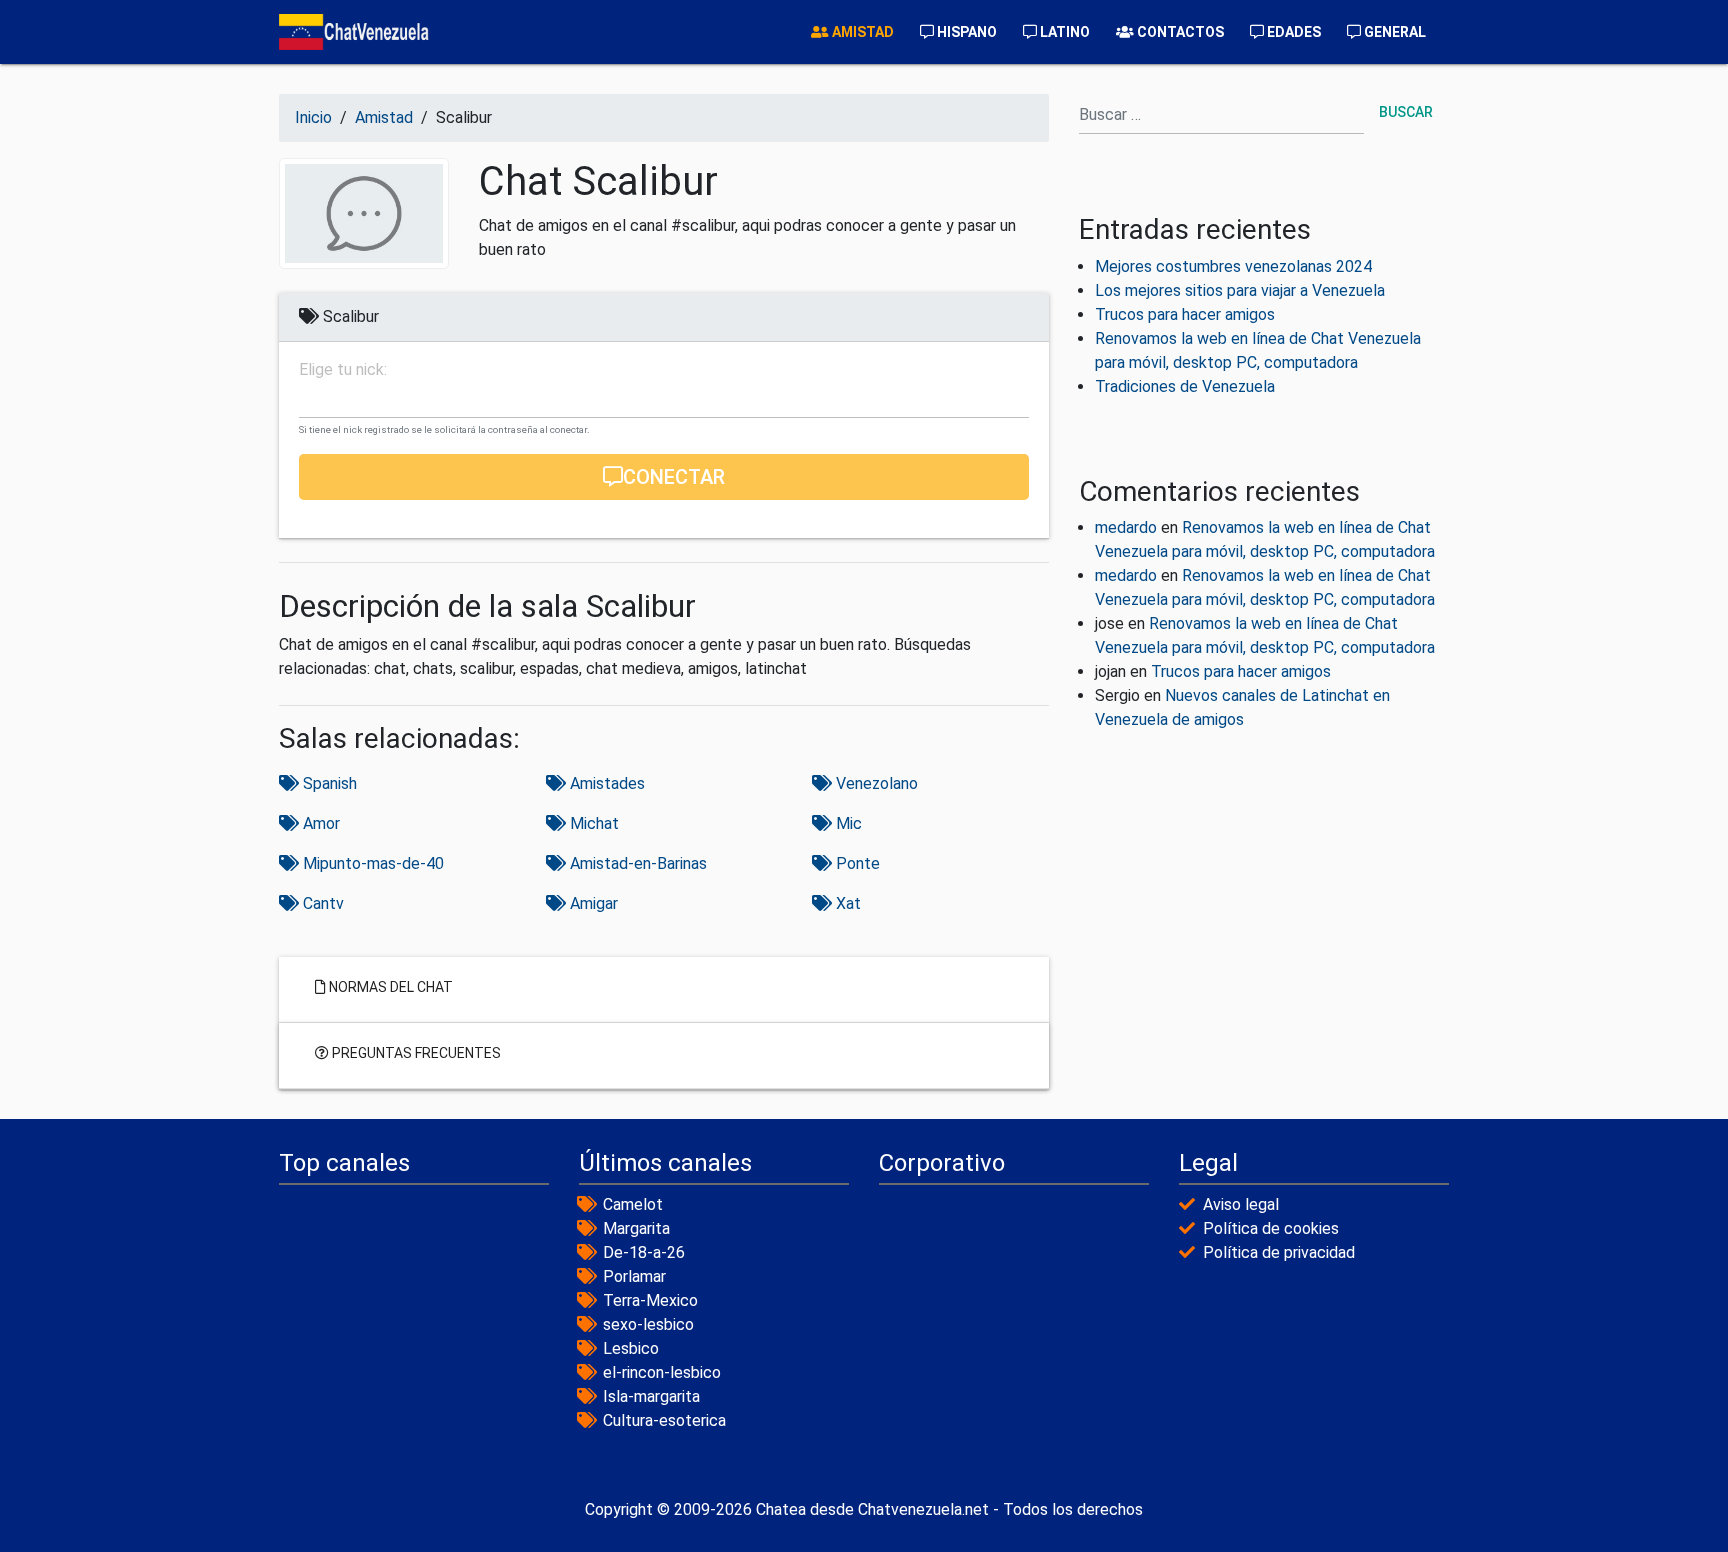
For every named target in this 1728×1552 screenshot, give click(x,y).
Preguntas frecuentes (415, 1052)
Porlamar (634, 1276)
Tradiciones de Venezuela (1185, 386)
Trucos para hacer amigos (1185, 314)
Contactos (1179, 32)
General (1393, 32)
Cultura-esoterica (664, 1420)
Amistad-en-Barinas (636, 863)
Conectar (674, 477)
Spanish (328, 783)
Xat (846, 903)
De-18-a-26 (644, 1252)
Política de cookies (1271, 1228)
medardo (1126, 527)
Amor (319, 823)
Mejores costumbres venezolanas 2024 (1233, 266)
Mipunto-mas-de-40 (371, 863)
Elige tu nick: (343, 370)
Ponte (856, 863)
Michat (592, 823)
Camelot (633, 1204)
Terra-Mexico (650, 1300)
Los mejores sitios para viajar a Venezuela (1240, 290)
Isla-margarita (651, 1396)
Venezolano (875, 783)
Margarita (636, 1228)
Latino (1063, 32)
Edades (1292, 32)
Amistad (861, 32)
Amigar (592, 903)
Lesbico (631, 1348)
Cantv (321, 903)
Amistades (605, 783)
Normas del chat (389, 986)
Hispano (965, 32)
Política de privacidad (1279, 1252)
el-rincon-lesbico (662, 1372)
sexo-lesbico (648, 1324)
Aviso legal (1241, 1204)
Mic (847, 823)
